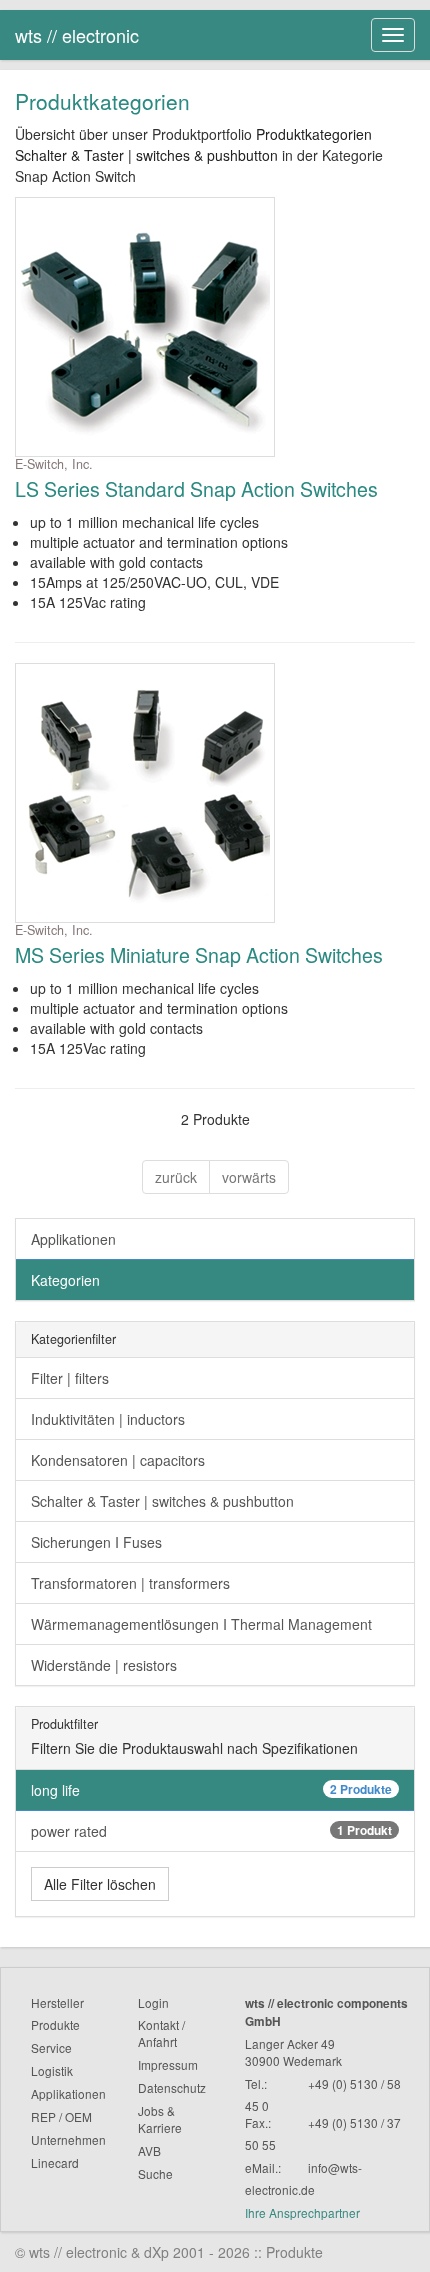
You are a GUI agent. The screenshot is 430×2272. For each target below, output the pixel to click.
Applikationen (73, 1239)
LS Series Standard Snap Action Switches (196, 488)
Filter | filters (70, 1378)
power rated (211, 1831)
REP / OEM (61, 2116)
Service (51, 2047)
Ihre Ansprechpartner (302, 2212)
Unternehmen (68, 2139)
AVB (149, 2150)
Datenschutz (172, 2087)
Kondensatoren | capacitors (118, 1460)
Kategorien (65, 1280)
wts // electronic (77, 35)
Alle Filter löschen (100, 1884)
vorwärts (249, 1177)
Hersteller (57, 2002)
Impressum (168, 2064)
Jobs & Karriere (160, 2119)
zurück (176, 1177)
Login (153, 2002)
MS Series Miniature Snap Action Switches (199, 954)
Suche (155, 2173)
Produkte (55, 2024)
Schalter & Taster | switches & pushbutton (146, 155)
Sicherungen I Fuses (96, 1542)
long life (211, 1790)
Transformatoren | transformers (130, 1583)
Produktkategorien (314, 134)
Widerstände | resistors (104, 1665)
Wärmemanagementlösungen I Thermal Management (201, 1624)
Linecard (55, 2162)
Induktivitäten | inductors (108, 1419)
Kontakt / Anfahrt (161, 2033)
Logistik (52, 2070)
